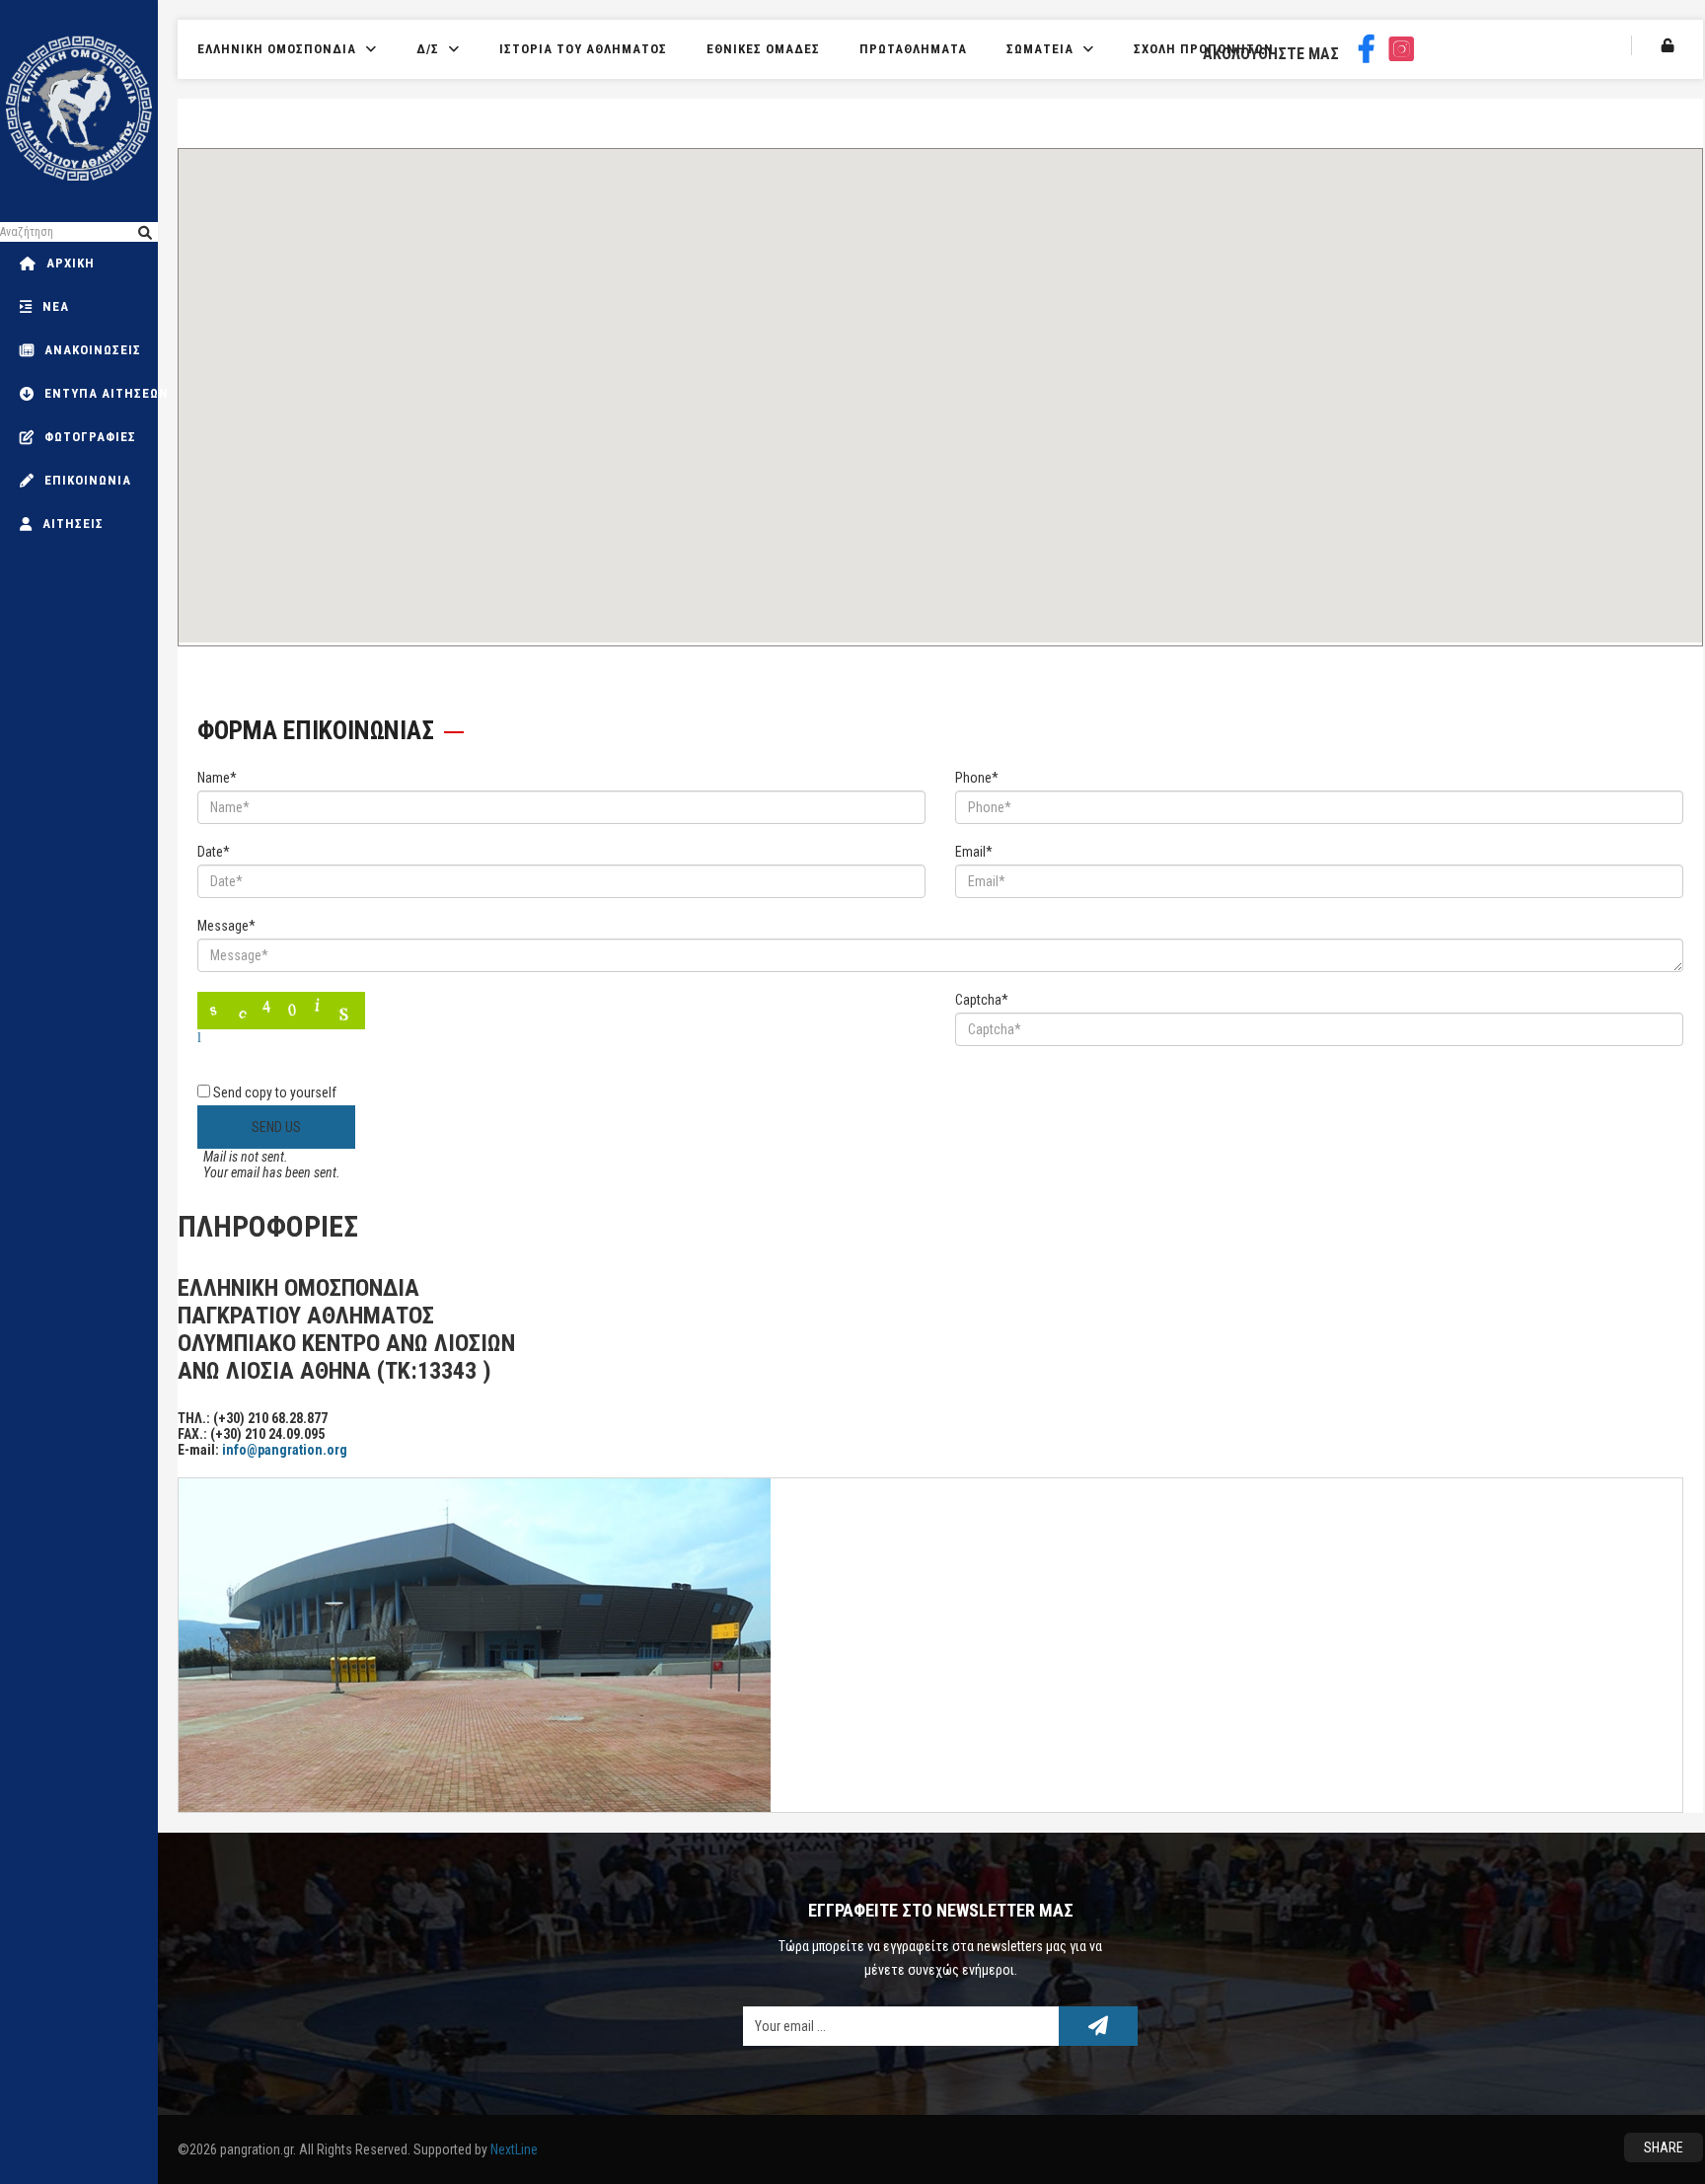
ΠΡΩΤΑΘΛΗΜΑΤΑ (913, 49)
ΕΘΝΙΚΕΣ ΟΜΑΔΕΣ (763, 49)
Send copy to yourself (275, 1092)
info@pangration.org (285, 1450)
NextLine (514, 2149)
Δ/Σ (428, 49)
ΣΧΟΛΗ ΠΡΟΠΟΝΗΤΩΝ (1204, 49)
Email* (974, 852)
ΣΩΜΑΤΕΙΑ (1040, 49)
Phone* (977, 778)
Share (1664, 2147)
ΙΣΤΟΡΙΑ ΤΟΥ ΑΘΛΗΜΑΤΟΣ (583, 49)
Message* (226, 926)
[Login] (1668, 45)
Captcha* (982, 1000)
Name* (217, 778)
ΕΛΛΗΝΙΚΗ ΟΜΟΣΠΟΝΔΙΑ (277, 49)
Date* (214, 852)
